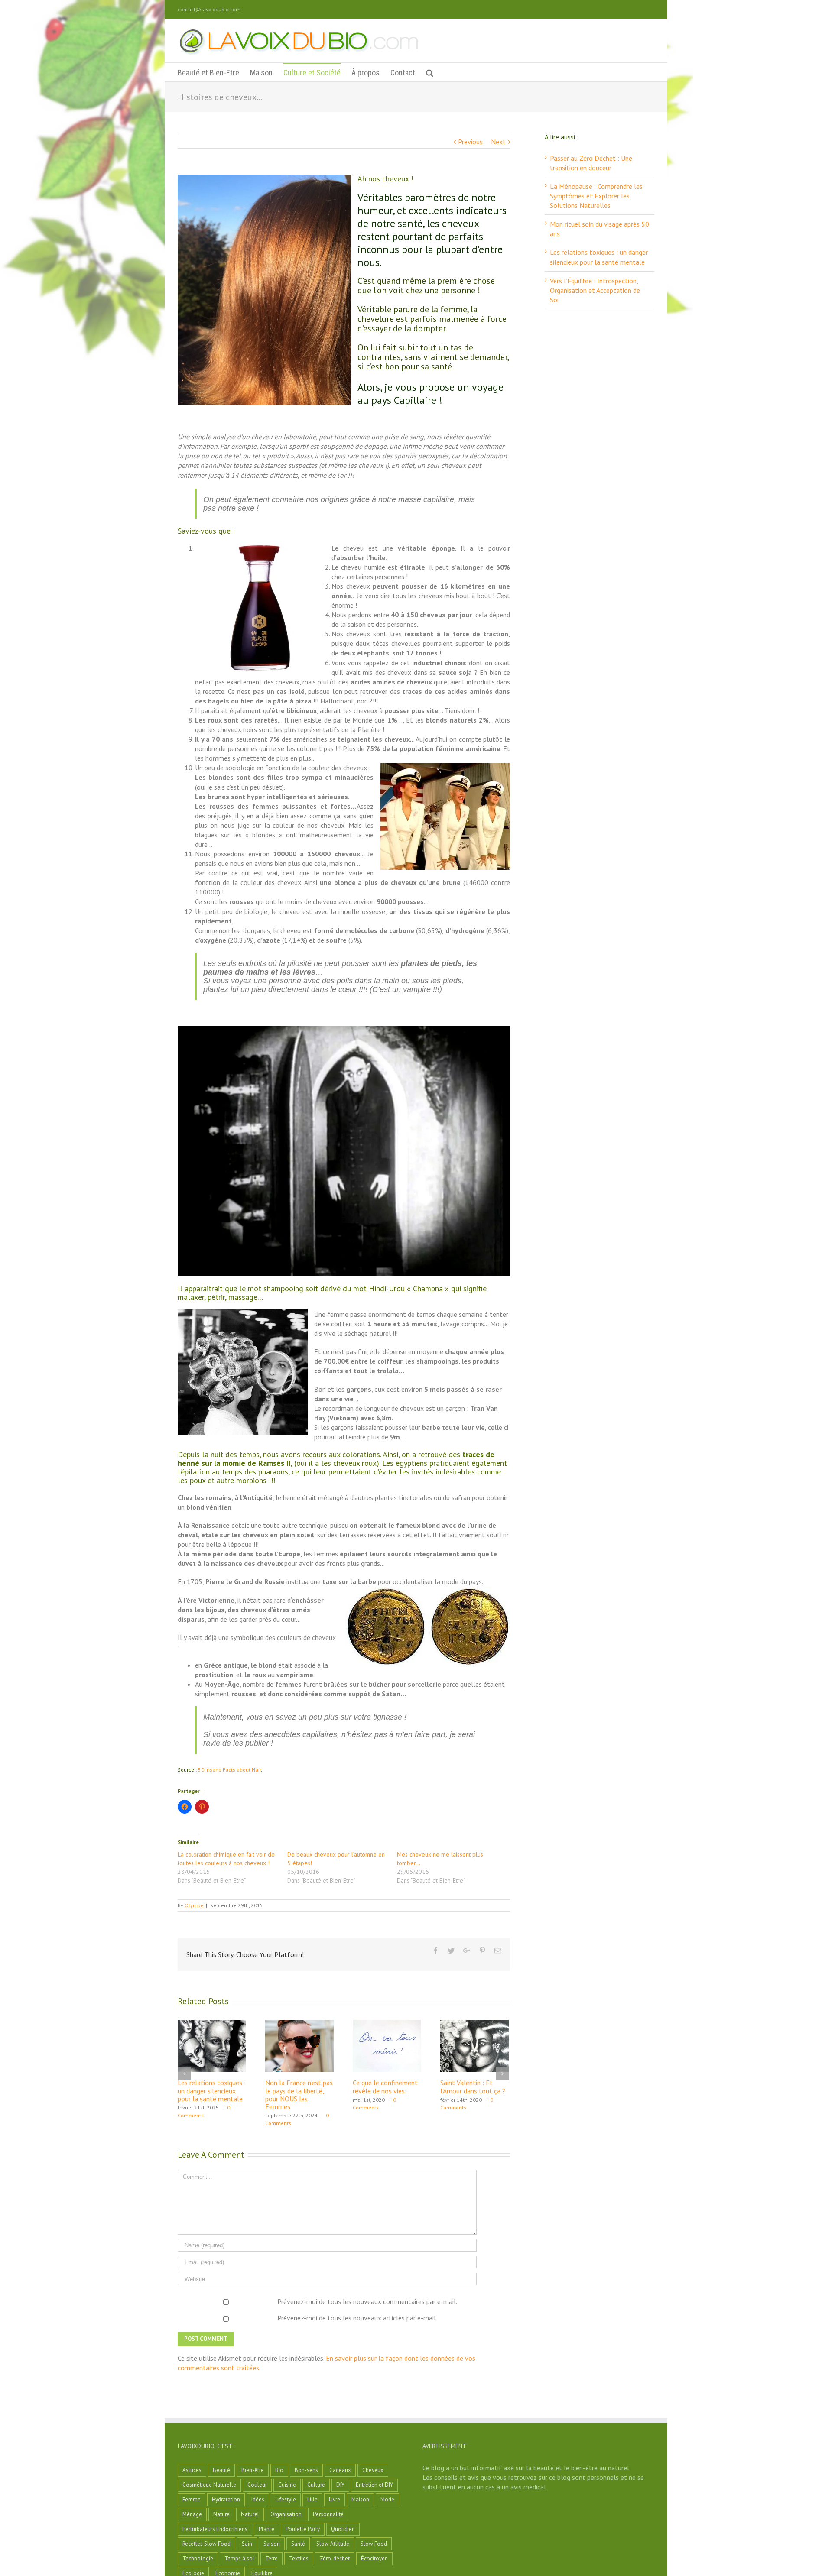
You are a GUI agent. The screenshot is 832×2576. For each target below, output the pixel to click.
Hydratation (226, 2500)
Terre (271, 2558)
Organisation (286, 2514)
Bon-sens (306, 2470)
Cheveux (373, 2470)
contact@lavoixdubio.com (209, 9)
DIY (340, 2485)
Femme (192, 2500)
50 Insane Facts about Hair (229, 1770)
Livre (335, 2500)
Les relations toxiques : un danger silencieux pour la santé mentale (212, 2090)
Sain (247, 2544)
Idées (258, 2500)
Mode (387, 2500)
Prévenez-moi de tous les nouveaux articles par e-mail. (357, 2318)
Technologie (198, 2558)
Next (498, 142)
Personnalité (328, 2514)
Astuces (192, 2470)
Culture (316, 2485)
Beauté (221, 2470)
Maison (360, 2500)
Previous (470, 142)
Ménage (192, 2514)
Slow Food (374, 2544)
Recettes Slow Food (206, 2544)
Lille (312, 2500)
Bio (279, 2470)
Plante (266, 2529)
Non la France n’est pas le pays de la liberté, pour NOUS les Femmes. (299, 2094)
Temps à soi (239, 2558)
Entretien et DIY (374, 2485)
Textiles (299, 2558)
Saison (272, 2544)
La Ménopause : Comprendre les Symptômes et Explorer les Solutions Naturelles (596, 196)
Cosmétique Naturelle (209, 2485)
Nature (221, 2514)
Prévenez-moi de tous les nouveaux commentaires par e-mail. (367, 2301)
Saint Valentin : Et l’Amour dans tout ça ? (473, 2087)
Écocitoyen (374, 2558)
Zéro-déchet (335, 2558)
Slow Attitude (333, 2544)
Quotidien (343, 2529)
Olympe (194, 1905)
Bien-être (253, 2470)
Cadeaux (340, 2470)
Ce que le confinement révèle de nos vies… (385, 2087)
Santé (298, 2544)
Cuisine (287, 2485)
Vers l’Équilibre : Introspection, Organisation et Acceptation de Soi (595, 290)
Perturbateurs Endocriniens (215, 2529)
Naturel (250, 2514)
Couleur (257, 2485)
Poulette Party (303, 2529)
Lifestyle (286, 2500)
